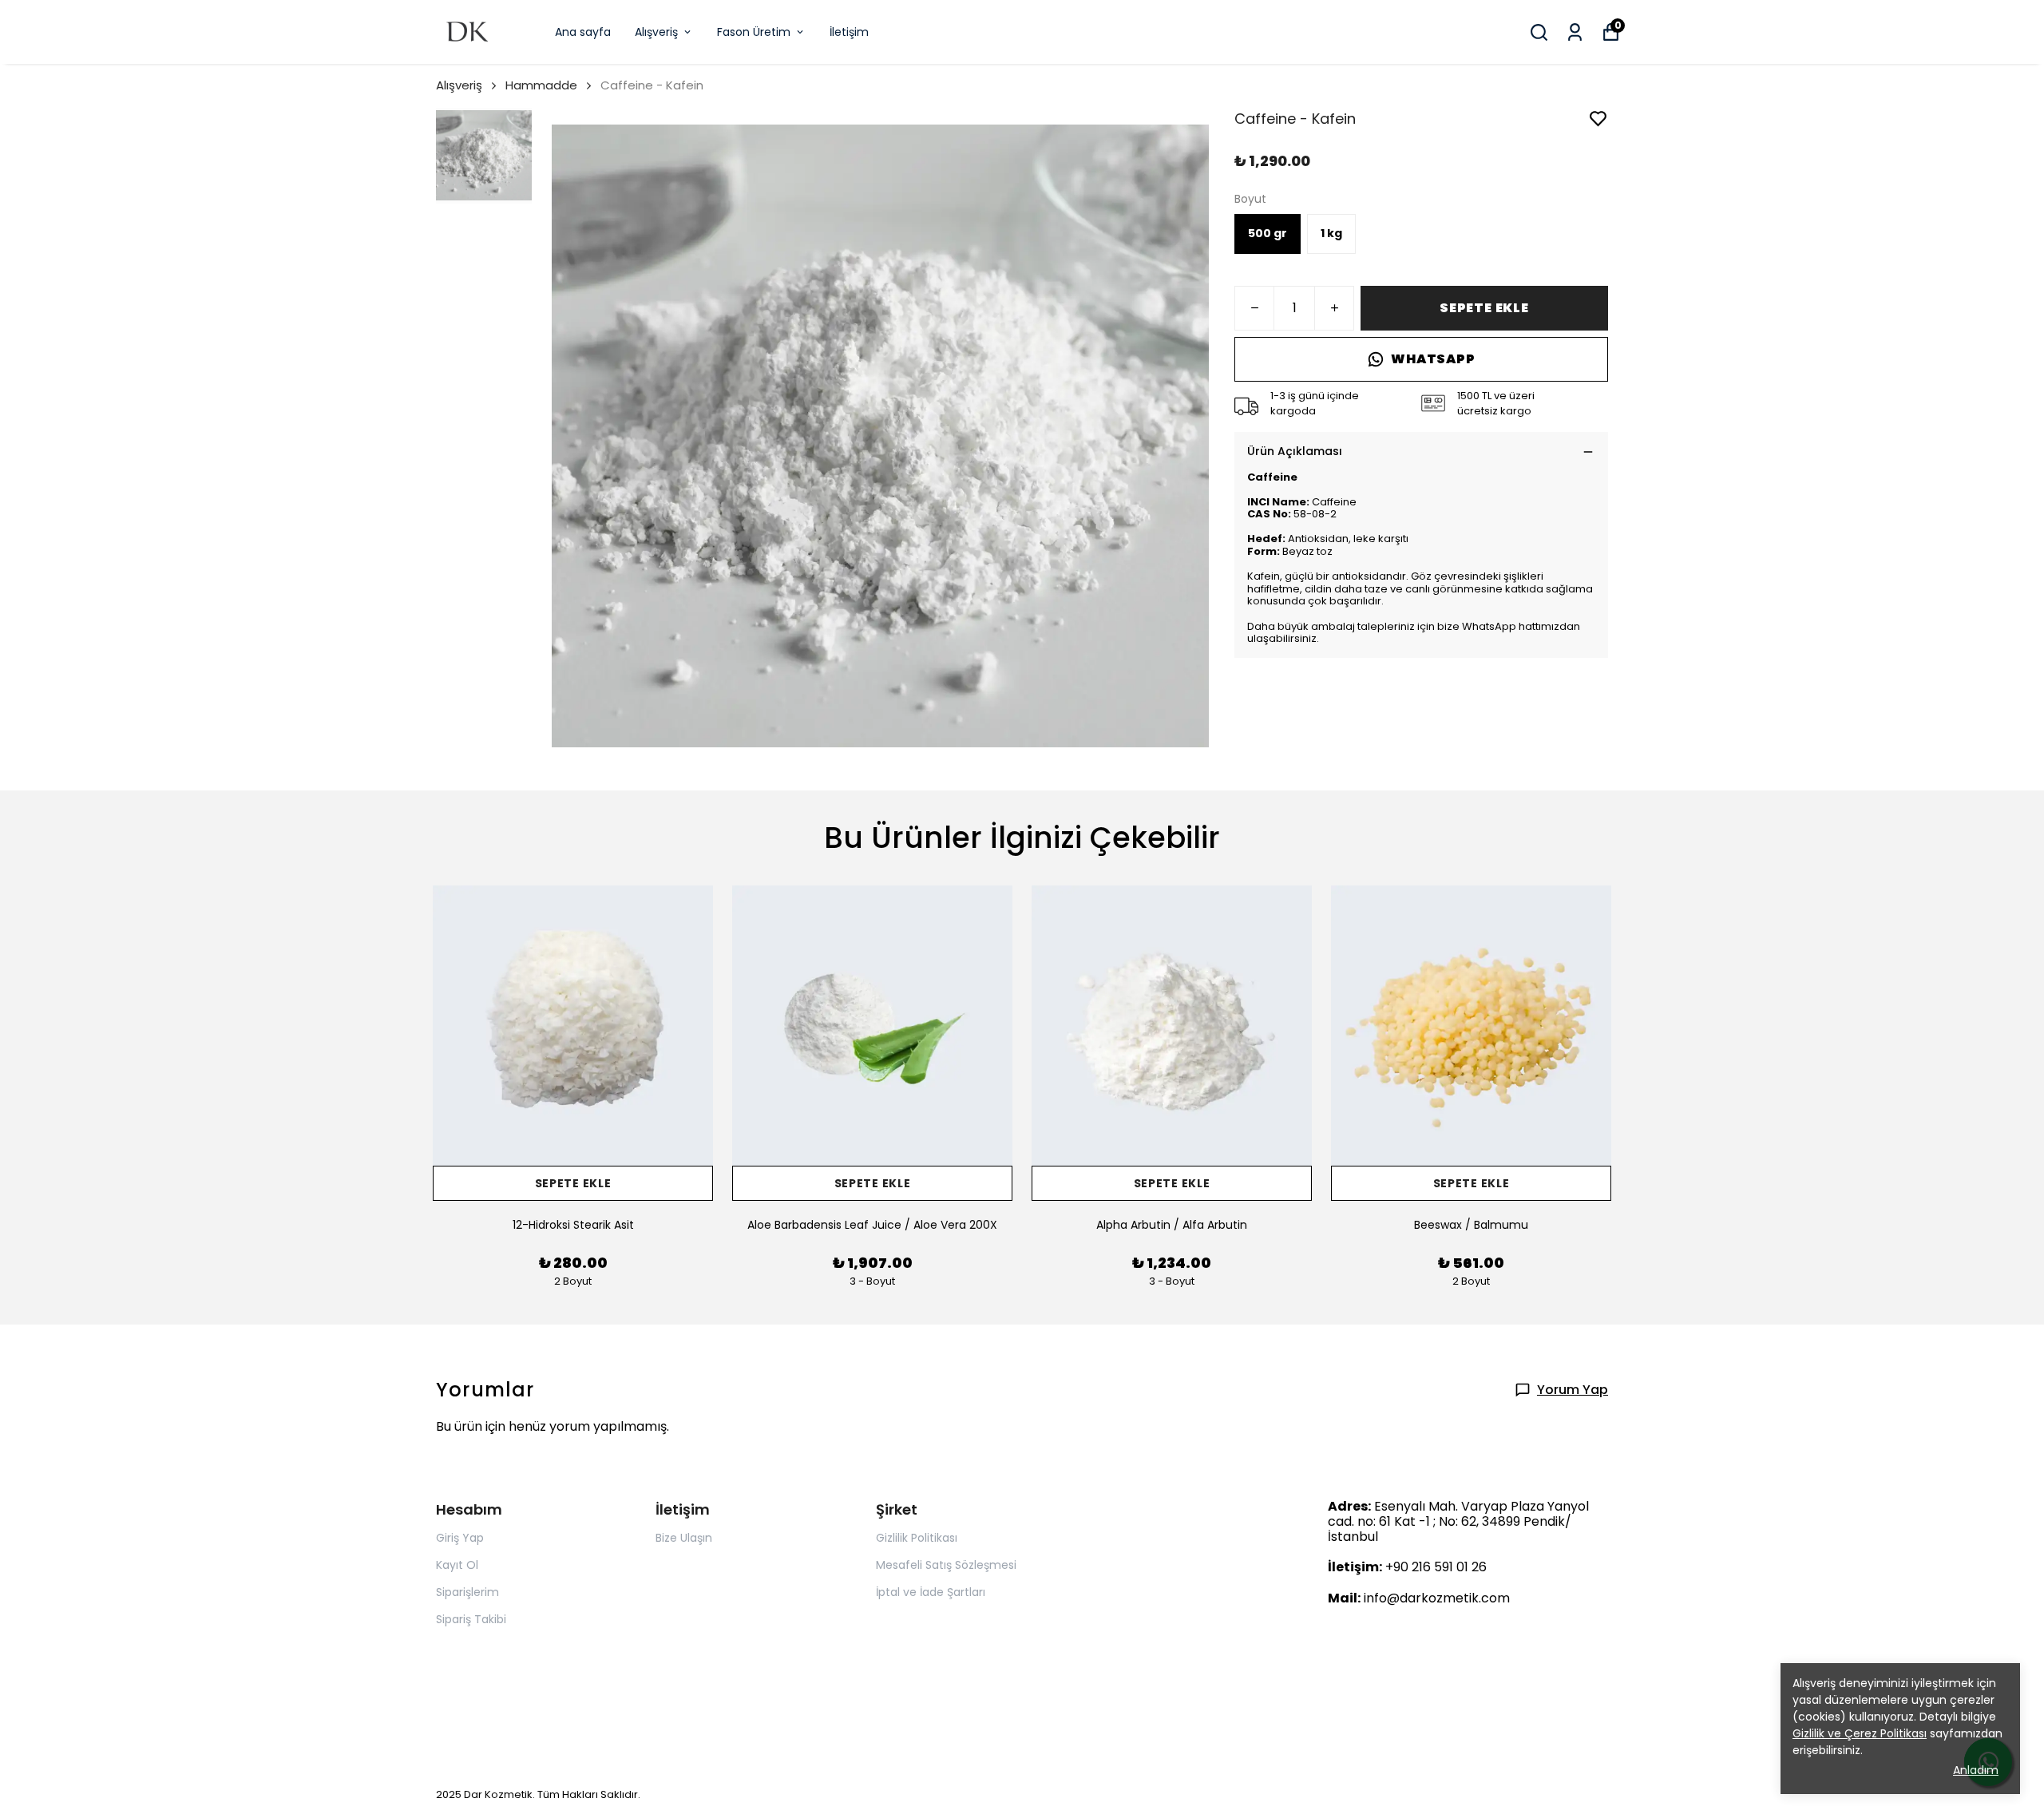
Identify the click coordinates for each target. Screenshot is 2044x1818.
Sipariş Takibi (471, 1619)
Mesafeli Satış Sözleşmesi (946, 1565)
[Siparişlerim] (1575, 32)
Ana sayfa (583, 32)
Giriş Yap (460, 1538)
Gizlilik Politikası (917, 1538)
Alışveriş (656, 32)
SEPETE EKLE (1484, 308)
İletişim (849, 32)
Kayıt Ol (457, 1565)
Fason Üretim (754, 32)
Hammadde (541, 85)
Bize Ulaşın (684, 1538)
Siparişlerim (467, 1592)
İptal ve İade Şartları (931, 1592)
